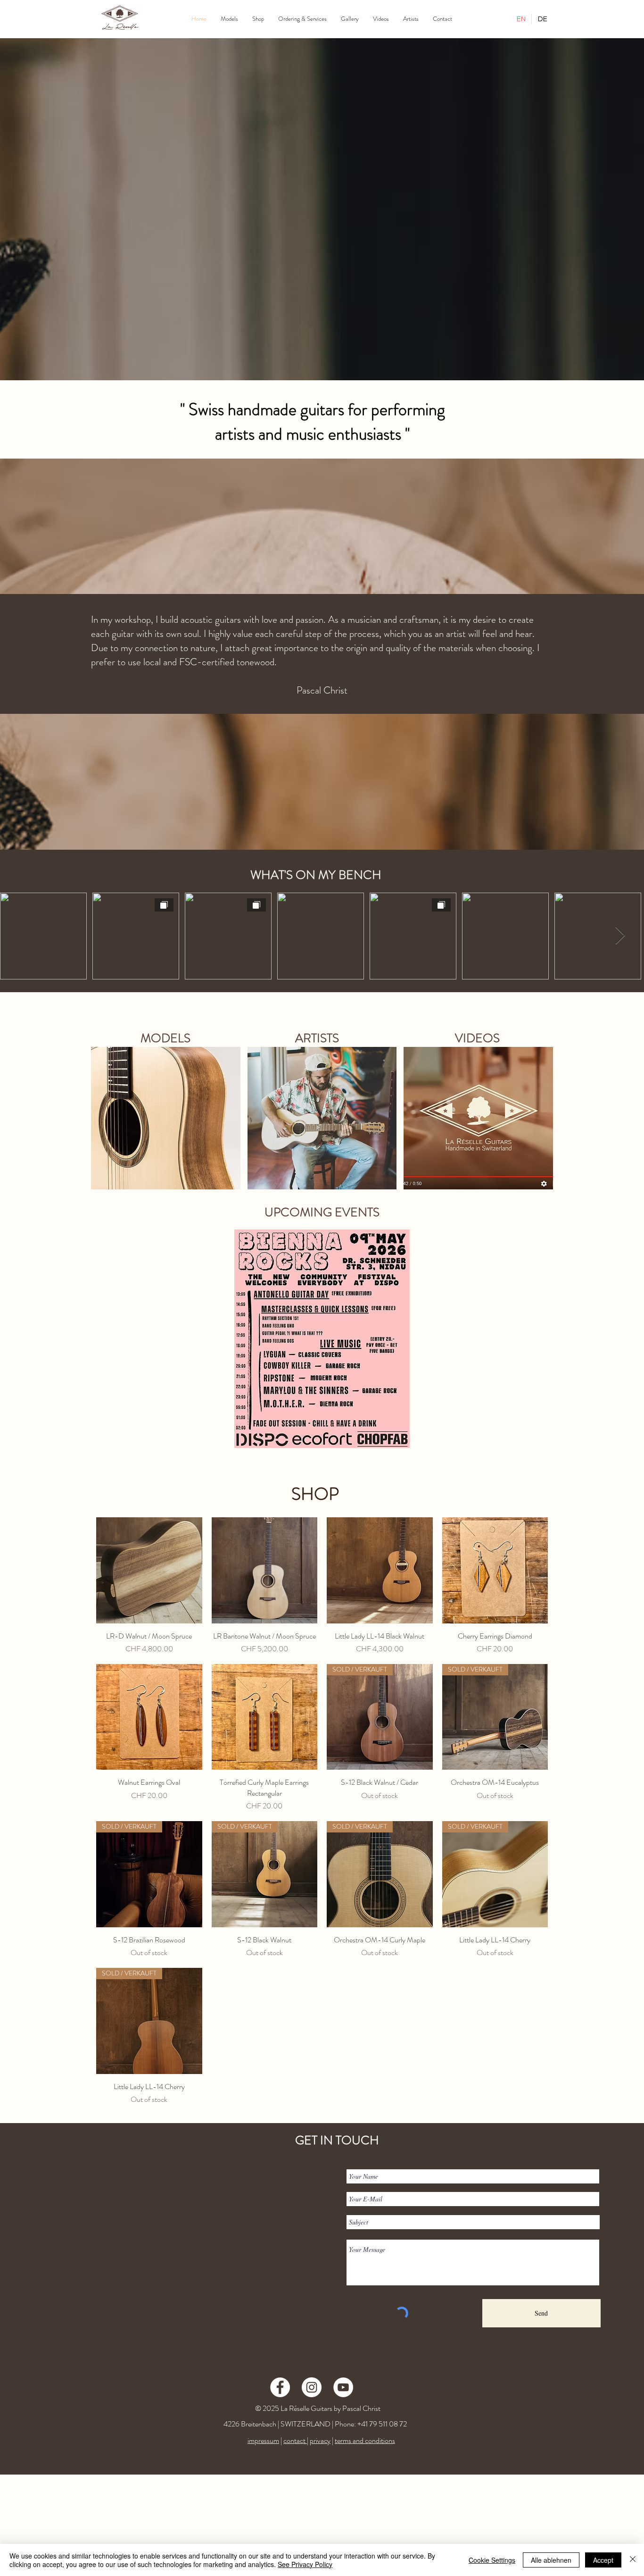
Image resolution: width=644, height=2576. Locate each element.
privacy (320, 2440)
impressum (263, 2440)
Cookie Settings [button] (492, 2560)
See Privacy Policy (305, 2564)
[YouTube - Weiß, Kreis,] (343, 2387)
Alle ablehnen (551, 2560)
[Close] (633, 2560)
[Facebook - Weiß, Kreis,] (280, 2387)
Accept (603, 2560)
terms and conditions (365, 2440)
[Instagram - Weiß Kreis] (312, 2387)
